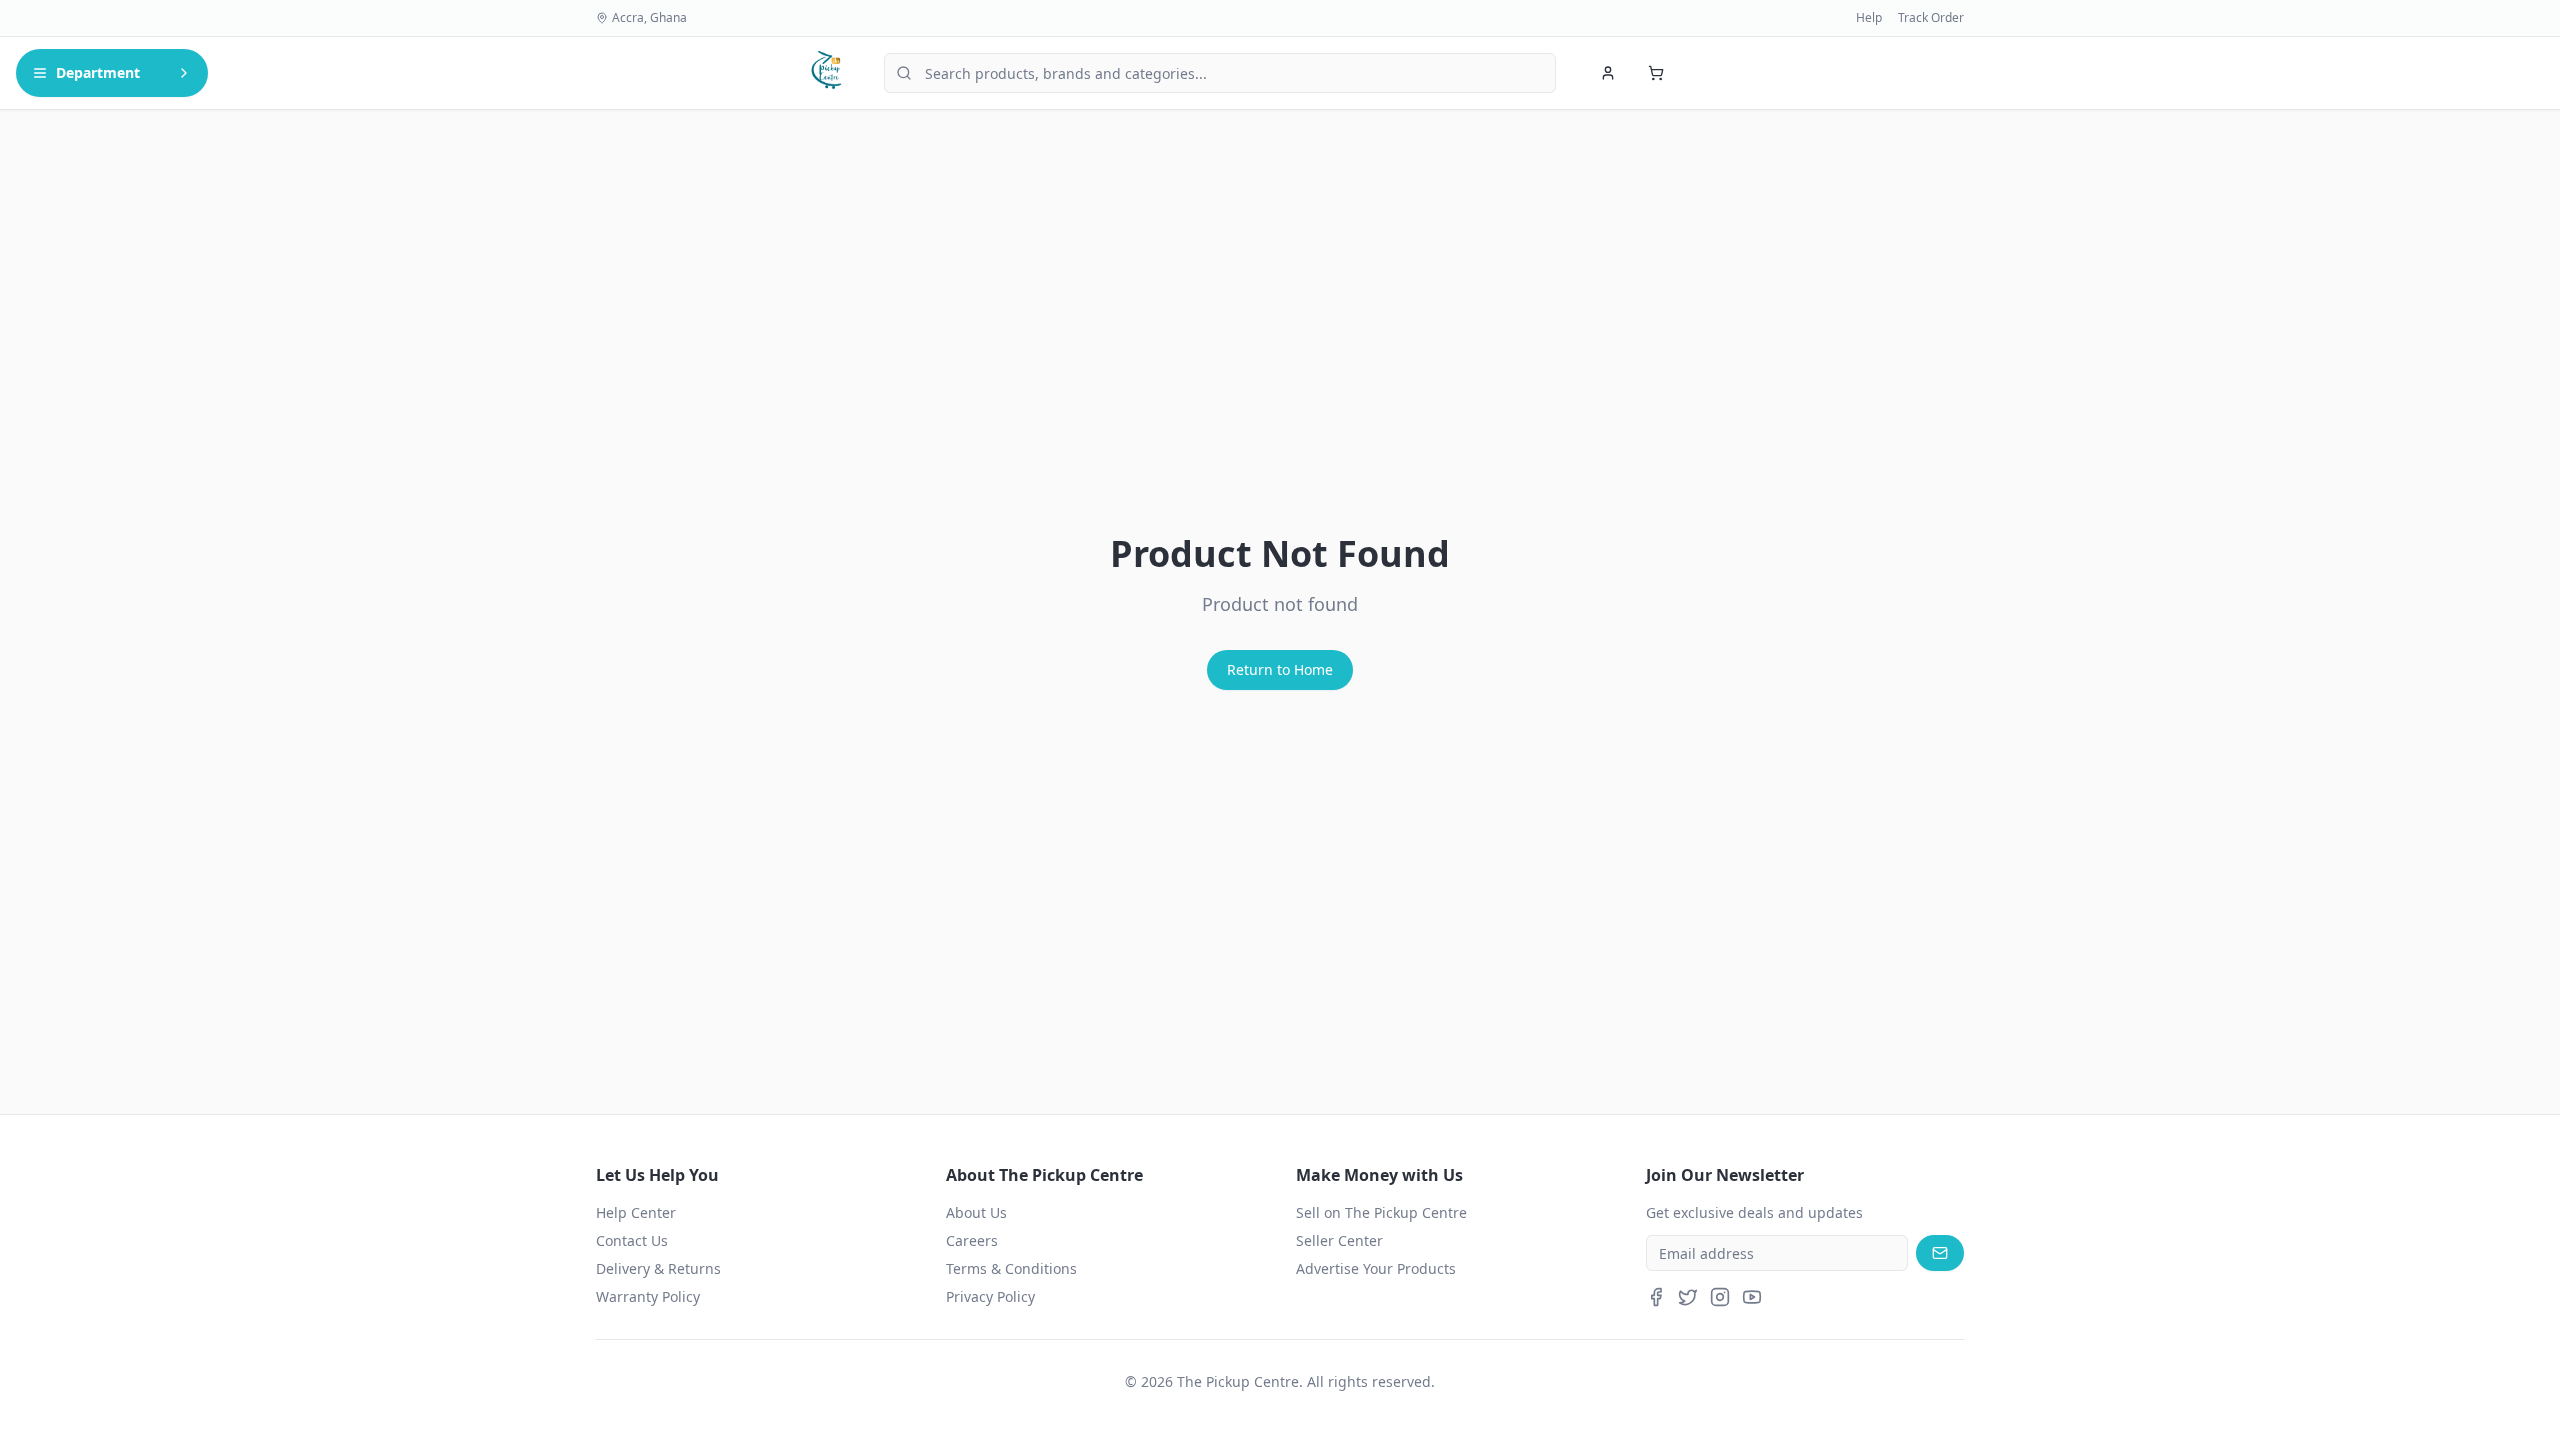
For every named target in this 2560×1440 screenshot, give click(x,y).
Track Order (1931, 18)
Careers (972, 1240)
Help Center (636, 1212)
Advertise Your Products (1376, 1268)
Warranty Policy (648, 1296)
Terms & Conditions (1011, 1268)
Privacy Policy (990, 1296)
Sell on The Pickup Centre (1381, 1212)
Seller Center (1339, 1240)
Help (1869, 18)
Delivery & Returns (658, 1268)
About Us (976, 1212)
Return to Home (1280, 669)
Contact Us (632, 1240)
